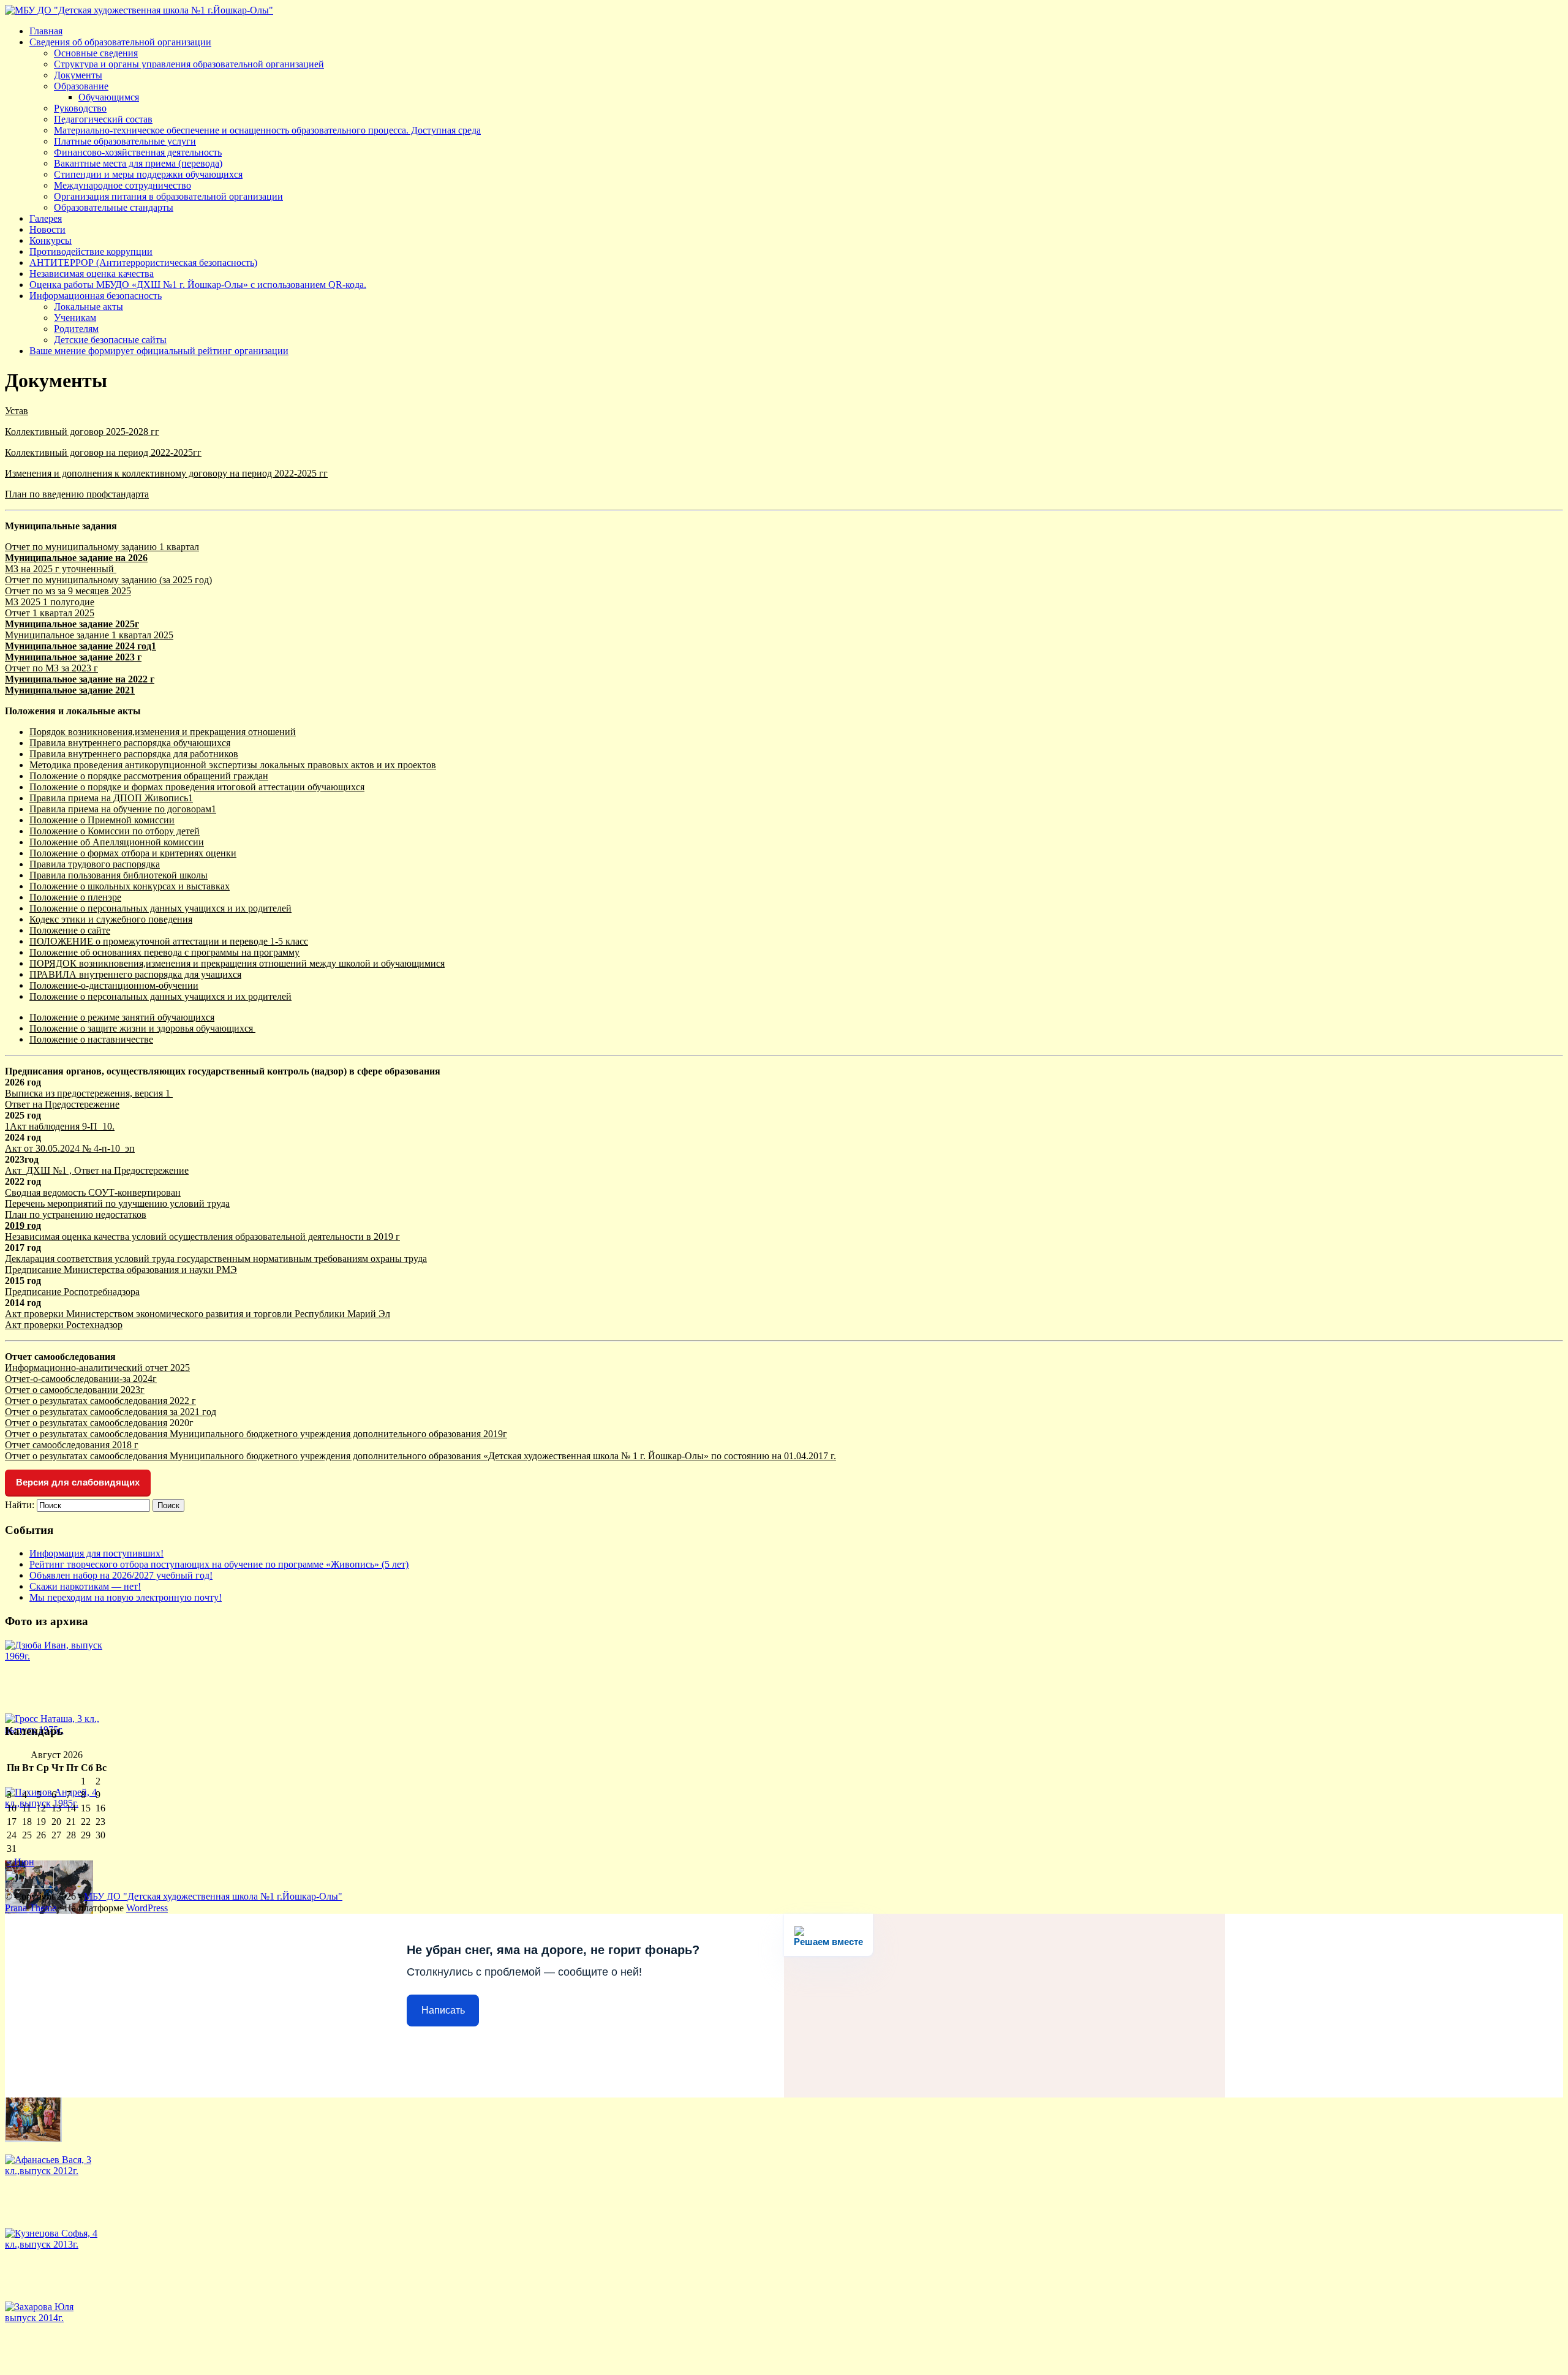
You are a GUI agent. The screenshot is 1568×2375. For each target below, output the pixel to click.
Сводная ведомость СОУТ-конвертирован (93, 1192)
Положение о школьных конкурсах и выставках (130, 886)
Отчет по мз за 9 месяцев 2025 (68, 591)
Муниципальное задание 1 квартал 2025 (89, 635)
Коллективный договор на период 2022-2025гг (103, 452)
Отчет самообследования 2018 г (72, 1445)
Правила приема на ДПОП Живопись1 (111, 798)
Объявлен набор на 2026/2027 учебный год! (121, 1575)
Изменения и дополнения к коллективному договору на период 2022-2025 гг (166, 473)
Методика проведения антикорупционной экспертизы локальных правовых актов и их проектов (233, 765)
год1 (145, 646)
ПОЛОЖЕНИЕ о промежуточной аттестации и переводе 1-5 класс (169, 941)
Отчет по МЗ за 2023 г (51, 668)
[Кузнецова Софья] (54, 2244)
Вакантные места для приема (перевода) (138, 163)
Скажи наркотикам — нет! (85, 1586)
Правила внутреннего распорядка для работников (134, 754)
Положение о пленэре (75, 897)
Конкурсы (51, 240)
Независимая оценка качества (92, 274)
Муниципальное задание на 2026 (76, 558)
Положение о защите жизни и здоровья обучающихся (142, 1028)
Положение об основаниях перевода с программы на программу (164, 952)
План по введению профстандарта (77, 494)
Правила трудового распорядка (95, 864)
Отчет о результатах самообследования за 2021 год (111, 1412)
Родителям (76, 329)
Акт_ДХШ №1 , (40, 1170)
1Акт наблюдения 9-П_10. (60, 1126)
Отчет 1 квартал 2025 (50, 613)
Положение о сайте (70, 930)
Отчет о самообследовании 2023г (75, 1390)
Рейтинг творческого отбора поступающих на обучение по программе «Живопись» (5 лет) (219, 1564)
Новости (47, 229)
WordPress (147, 1908)
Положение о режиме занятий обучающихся (122, 1017)
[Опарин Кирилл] (33, 2139)
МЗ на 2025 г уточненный (61, 569)
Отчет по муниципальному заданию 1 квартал (102, 547)
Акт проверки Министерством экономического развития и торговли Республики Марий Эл (198, 1314)
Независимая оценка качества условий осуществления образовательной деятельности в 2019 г (202, 1237)
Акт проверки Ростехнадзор (64, 1325)
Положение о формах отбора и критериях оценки (133, 853)
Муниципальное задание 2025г (72, 624)
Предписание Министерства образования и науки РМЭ (121, 1270)
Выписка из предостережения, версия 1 (89, 1093)
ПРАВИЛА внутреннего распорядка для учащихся (135, 974)
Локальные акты (89, 307)
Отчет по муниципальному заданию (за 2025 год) (108, 580)
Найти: (20, 1505)
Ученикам (75, 318)
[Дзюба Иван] (54, 1656)
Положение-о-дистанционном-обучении (114, 985)
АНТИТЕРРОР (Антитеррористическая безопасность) (143, 262)
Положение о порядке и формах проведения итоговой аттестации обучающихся (197, 787)
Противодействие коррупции (91, 251)
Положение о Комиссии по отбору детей (115, 831)
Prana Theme (31, 1908)
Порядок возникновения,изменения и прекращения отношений (163, 732)
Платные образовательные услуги (125, 141)
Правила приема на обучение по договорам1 (123, 809)
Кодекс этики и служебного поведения (111, 919)
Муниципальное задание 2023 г (73, 657)
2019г (494, 1434)
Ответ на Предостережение (62, 1104)
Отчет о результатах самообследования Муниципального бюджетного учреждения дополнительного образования (243, 1434)
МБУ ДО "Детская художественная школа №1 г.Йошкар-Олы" (213, 1896)
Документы (78, 75)
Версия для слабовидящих (78, 1482)
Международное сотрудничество (123, 185)
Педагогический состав (103, 119)
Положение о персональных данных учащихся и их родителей (160, 908)
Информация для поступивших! (96, 1553)
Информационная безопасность (96, 296)
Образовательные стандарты (114, 207)
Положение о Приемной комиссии (102, 820)
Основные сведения (96, 53)
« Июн (21, 1862)
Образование (81, 86)
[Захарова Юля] (54, 2318)
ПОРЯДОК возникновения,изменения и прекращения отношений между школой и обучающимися (237, 963)
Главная (46, 31)
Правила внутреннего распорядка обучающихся (130, 743)
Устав (17, 411)
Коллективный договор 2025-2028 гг (82, 432)
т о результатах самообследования (96, 1423)
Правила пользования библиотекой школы (119, 875)
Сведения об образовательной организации (120, 42)
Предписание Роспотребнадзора (72, 1292)
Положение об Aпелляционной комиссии (117, 842)
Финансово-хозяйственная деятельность (138, 152)
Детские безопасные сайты (110, 340)
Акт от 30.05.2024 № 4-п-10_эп (70, 1148)
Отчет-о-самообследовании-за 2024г (81, 1379)
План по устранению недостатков (76, 1214)
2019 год (23, 1225)
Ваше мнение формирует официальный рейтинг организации (159, 351)
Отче (15, 1423)
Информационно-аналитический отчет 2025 (97, 1368)
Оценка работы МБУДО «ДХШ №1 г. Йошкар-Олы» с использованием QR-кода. (198, 285)
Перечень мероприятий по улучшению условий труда (117, 1203)
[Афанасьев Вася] (54, 2171)
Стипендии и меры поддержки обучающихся (148, 174)
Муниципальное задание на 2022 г (80, 679)
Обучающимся (109, 97)
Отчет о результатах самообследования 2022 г (100, 1401)
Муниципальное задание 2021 (70, 690)
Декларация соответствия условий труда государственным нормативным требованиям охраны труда (216, 1259)
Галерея (46, 218)
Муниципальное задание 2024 (70, 646)
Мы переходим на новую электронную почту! (126, 1597)
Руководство (80, 108)
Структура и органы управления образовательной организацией (189, 64)
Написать (443, 2010)
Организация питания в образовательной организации (168, 196)
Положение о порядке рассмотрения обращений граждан (149, 776)
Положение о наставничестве (91, 1039)
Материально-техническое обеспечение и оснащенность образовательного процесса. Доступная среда (267, 130)
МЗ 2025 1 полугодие (50, 602)
